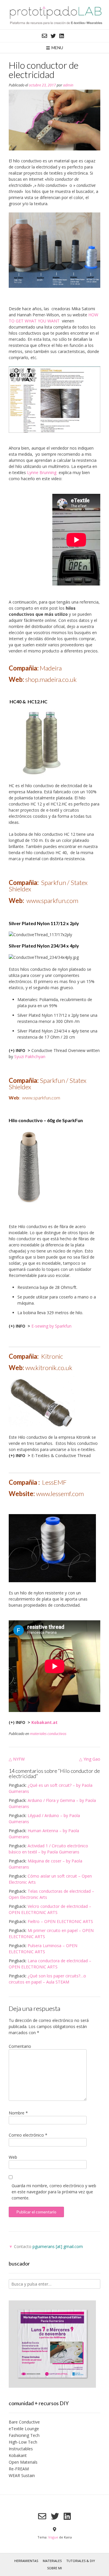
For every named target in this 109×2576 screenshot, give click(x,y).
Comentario (20, 2046)
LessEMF (54, 1482)
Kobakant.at (44, 1722)
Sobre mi (54, 2568)
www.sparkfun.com (52, 901)
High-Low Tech (23, 2442)
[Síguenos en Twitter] (53, 36)
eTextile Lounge (24, 2429)
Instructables (21, 2449)
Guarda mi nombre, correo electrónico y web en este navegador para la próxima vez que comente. (54, 2192)
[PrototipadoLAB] (54, 15)
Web (13, 2157)
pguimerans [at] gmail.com (58, 2246)
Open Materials (23, 2462)
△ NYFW (17, 1759)
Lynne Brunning (42, 472)
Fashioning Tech (24, 2435)
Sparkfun (54, 882)
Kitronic (53, 1356)
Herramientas (26, 2561)
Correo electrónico (28, 2135)
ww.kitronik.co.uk (48, 1368)
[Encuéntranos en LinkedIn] (62, 36)
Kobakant (18, 2455)
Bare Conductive (24, 2422)
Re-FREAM (19, 2469)
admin (68, 85)
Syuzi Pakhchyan (30, 1057)
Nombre (18, 2113)
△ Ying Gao (90, 1759)
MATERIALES (52, 2561)
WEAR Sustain (22, 2475)
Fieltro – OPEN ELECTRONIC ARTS (60, 1921)
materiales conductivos (48, 1734)
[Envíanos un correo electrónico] (44, 36)
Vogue (53, 2537)
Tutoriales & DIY (81, 2561)
